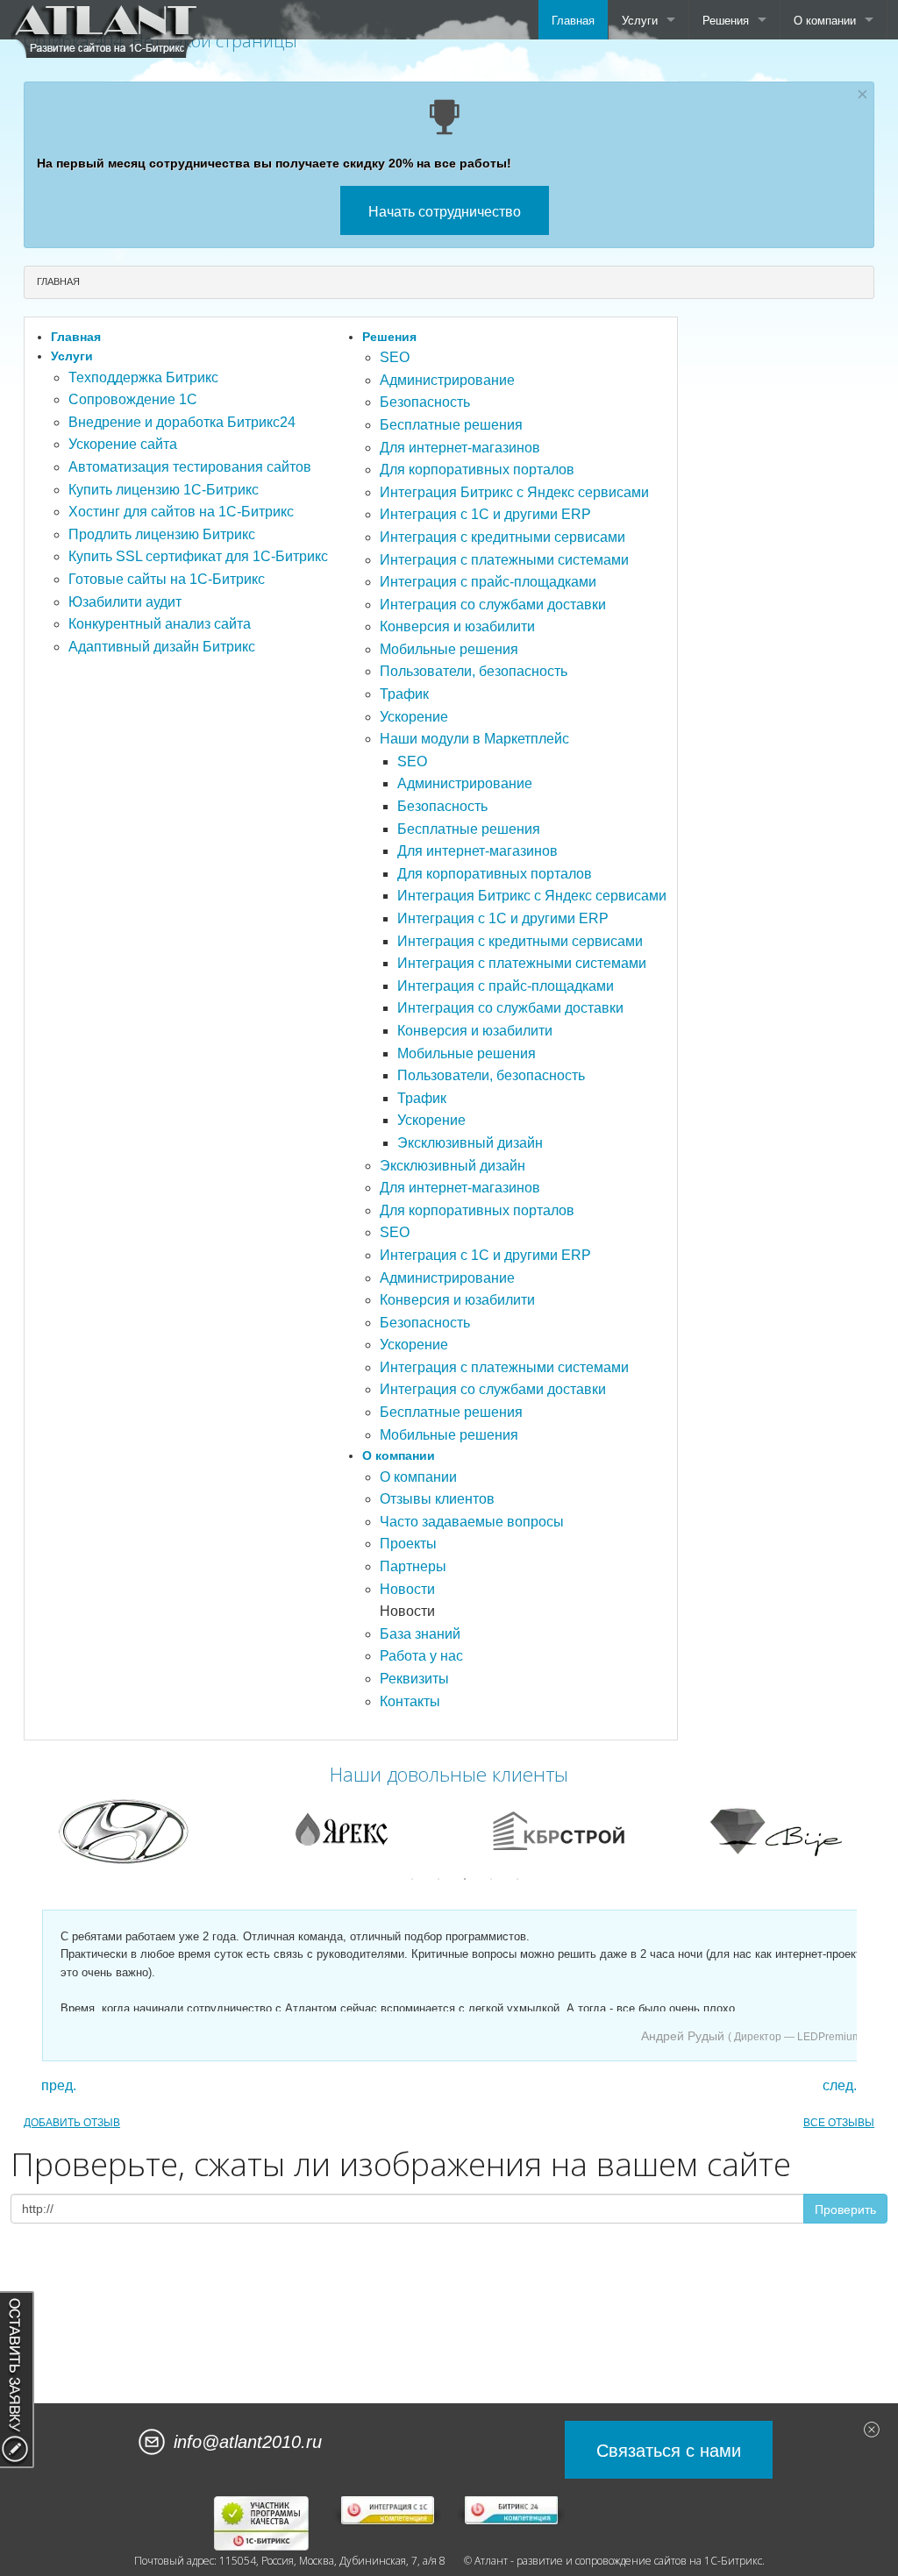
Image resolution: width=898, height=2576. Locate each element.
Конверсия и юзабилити (457, 626)
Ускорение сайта (123, 444)
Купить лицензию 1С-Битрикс (164, 490)
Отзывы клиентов (437, 1499)
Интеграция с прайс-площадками (488, 582)
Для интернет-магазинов (460, 448)
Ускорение (414, 717)
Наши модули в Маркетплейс (474, 739)
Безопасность (425, 402)
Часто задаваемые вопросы (472, 1522)
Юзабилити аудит (125, 602)
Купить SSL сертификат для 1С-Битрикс (198, 556)
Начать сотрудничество (445, 211)
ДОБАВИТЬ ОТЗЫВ (72, 2123)
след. (840, 2086)
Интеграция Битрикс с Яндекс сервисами (514, 492)
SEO (395, 357)
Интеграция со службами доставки (493, 605)
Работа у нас (421, 1656)
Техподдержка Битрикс (143, 377)
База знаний (420, 1634)
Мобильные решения (449, 649)
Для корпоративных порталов (477, 470)
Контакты (410, 1701)
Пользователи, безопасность (474, 671)
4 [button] (491, 1879)
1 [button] (412, 1879)
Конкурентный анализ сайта (160, 624)
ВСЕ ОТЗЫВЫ (839, 2123)
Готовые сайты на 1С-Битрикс (167, 579)
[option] (324, 1831)
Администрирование (447, 380)
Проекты (408, 1544)
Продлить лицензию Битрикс (162, 534)
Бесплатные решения (451, 425)
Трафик (404, 694)
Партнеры (413, 1566)
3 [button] (465, 1879)
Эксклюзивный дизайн (470, 1143)
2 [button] (438, 1879)
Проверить (845, 2209)
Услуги (640, 20)
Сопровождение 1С (133, 399)
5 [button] (517, 1879)
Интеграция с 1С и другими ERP (485, 514)
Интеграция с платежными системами (504, 560)
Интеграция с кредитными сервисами (502, 537)
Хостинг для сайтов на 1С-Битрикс (181, 512)
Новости (407, 1589)
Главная (573, 20)
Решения (726, 20)
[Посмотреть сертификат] (262, 2523)
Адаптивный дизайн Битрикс (162, 647)
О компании (825, 20)
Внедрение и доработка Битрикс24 (182, 422)
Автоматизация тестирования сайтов (190, 467)
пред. (59, 2086)
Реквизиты (414, 1679)
